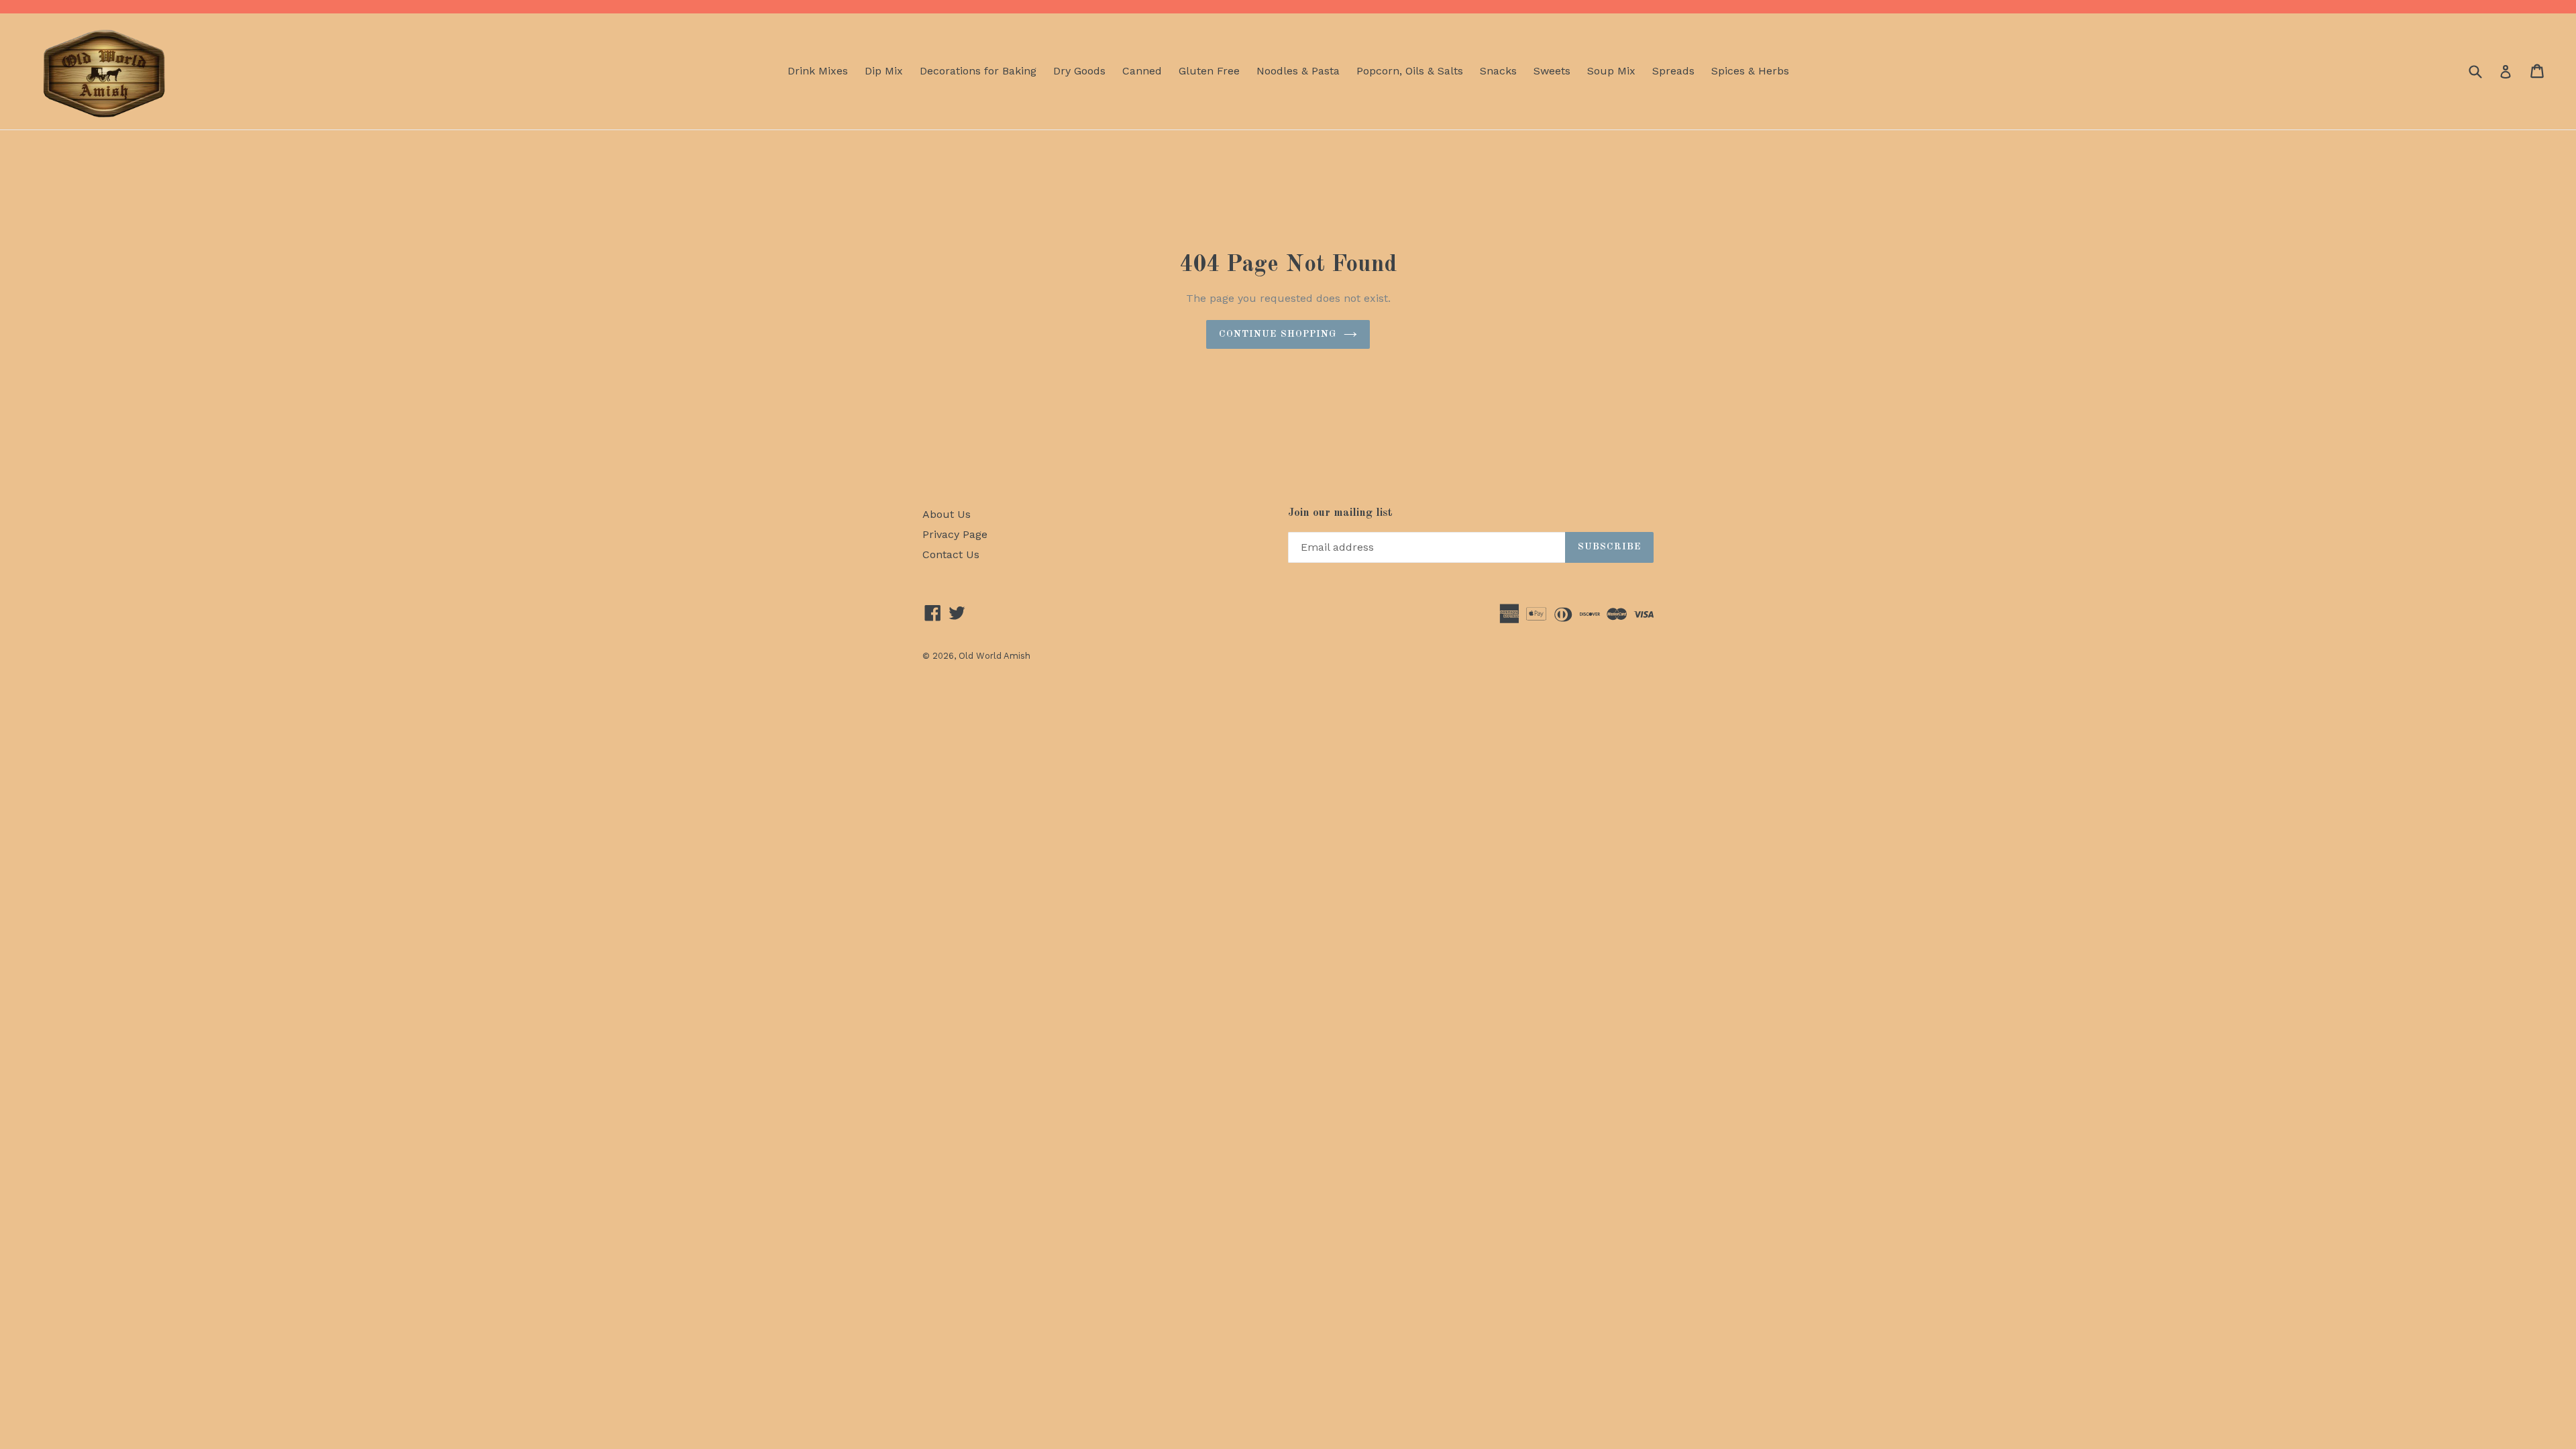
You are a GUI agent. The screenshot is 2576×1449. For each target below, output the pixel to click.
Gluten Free (1209, 71)
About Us (947, 514)
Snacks (1498, 71)
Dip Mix (884, 71)
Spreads (1673, 71)
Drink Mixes (818, 71)
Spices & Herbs (1750, 71)
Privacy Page (955, 534)
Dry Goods (1079, 71)
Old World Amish (995, 656)
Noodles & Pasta (1298, 71)
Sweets (1552, 71)
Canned (1142, 71)
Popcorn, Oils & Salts (1410, 71)
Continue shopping (1278, 334)
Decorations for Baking (978, 71)
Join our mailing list (1340, 513)
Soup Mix (1611, 71)
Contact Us (951, 554)
